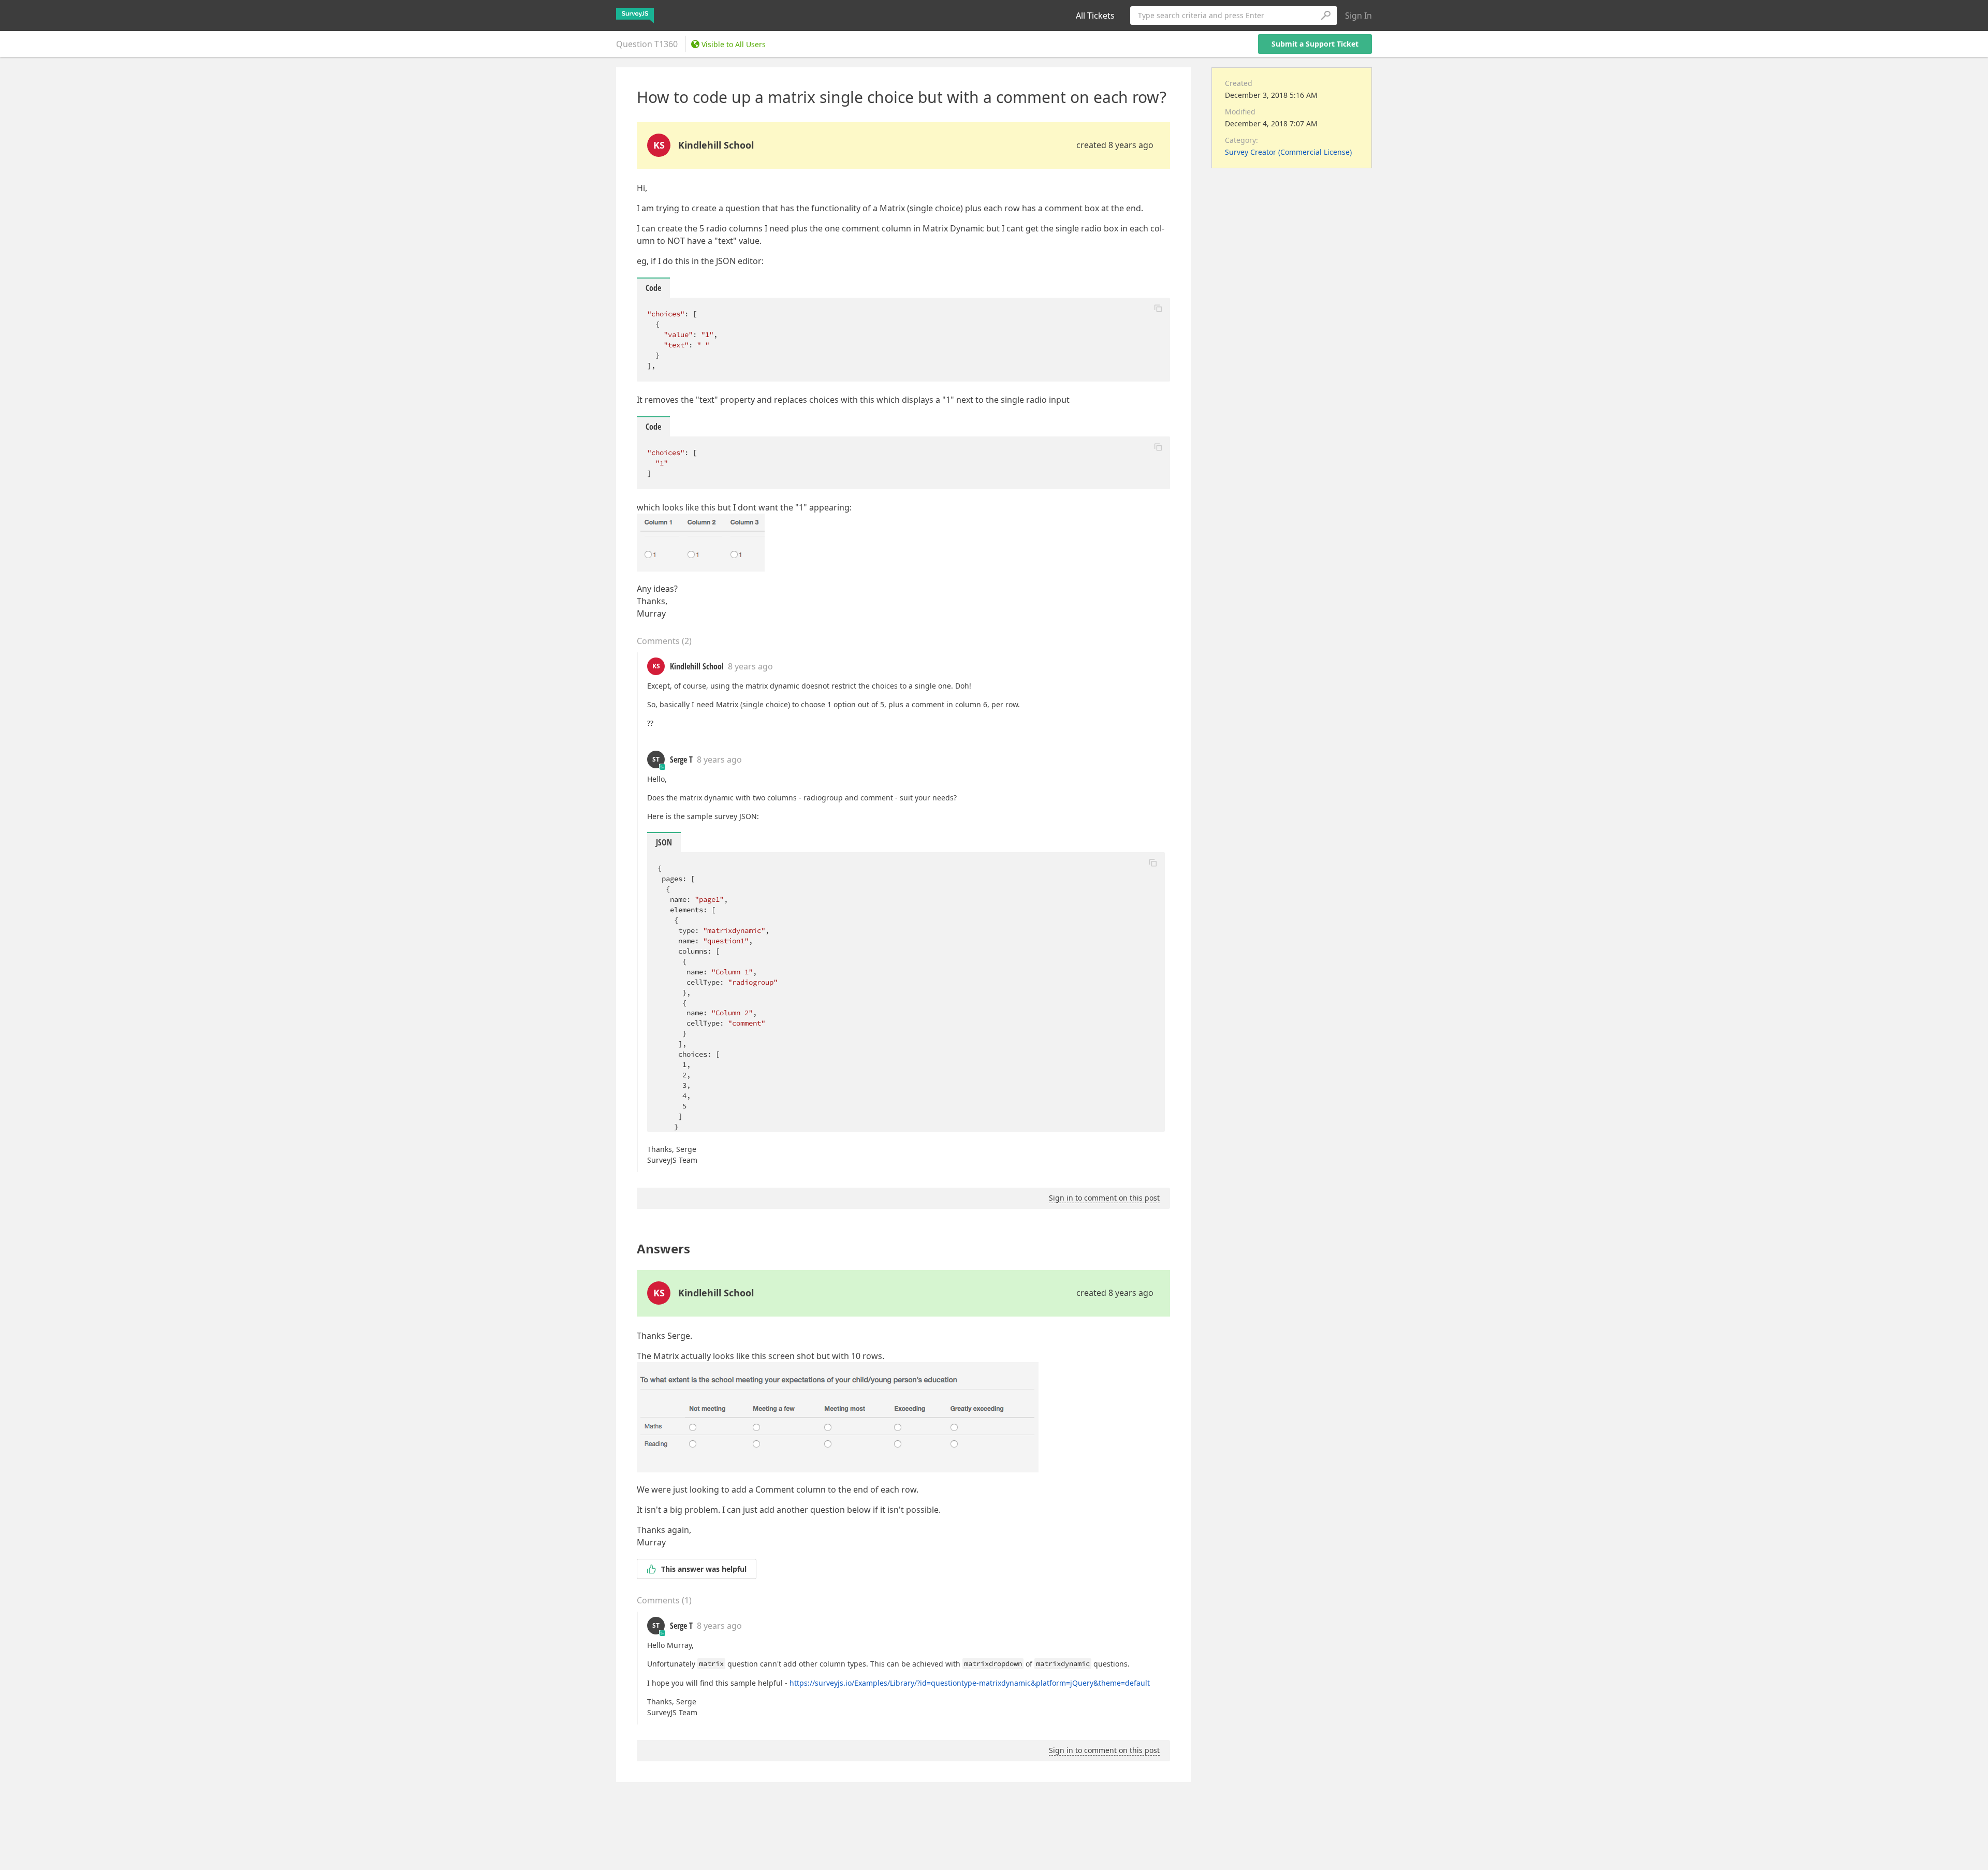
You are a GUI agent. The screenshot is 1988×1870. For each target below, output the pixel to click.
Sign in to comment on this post (1104, 1198)
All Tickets (1095, 16)
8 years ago (750, 666)
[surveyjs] (635, 16)
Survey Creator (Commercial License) (1288, 152)
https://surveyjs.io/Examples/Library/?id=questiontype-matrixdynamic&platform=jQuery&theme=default (970, 1683)
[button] (1158, 308)
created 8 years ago (1115, 145)
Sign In (1358, 16)
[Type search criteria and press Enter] (1325, 16)
